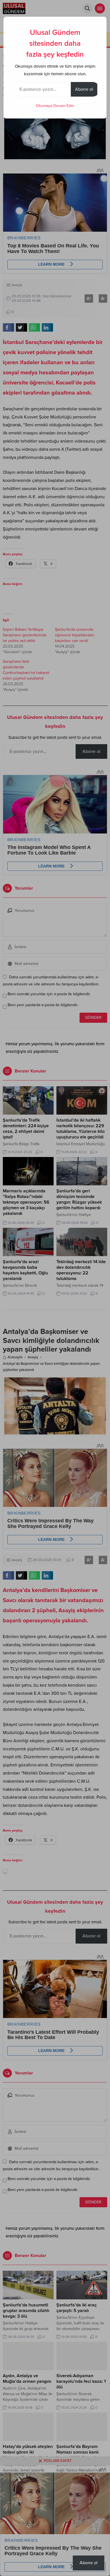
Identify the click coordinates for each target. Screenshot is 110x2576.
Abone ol (84, 89)
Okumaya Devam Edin (55, 106)
